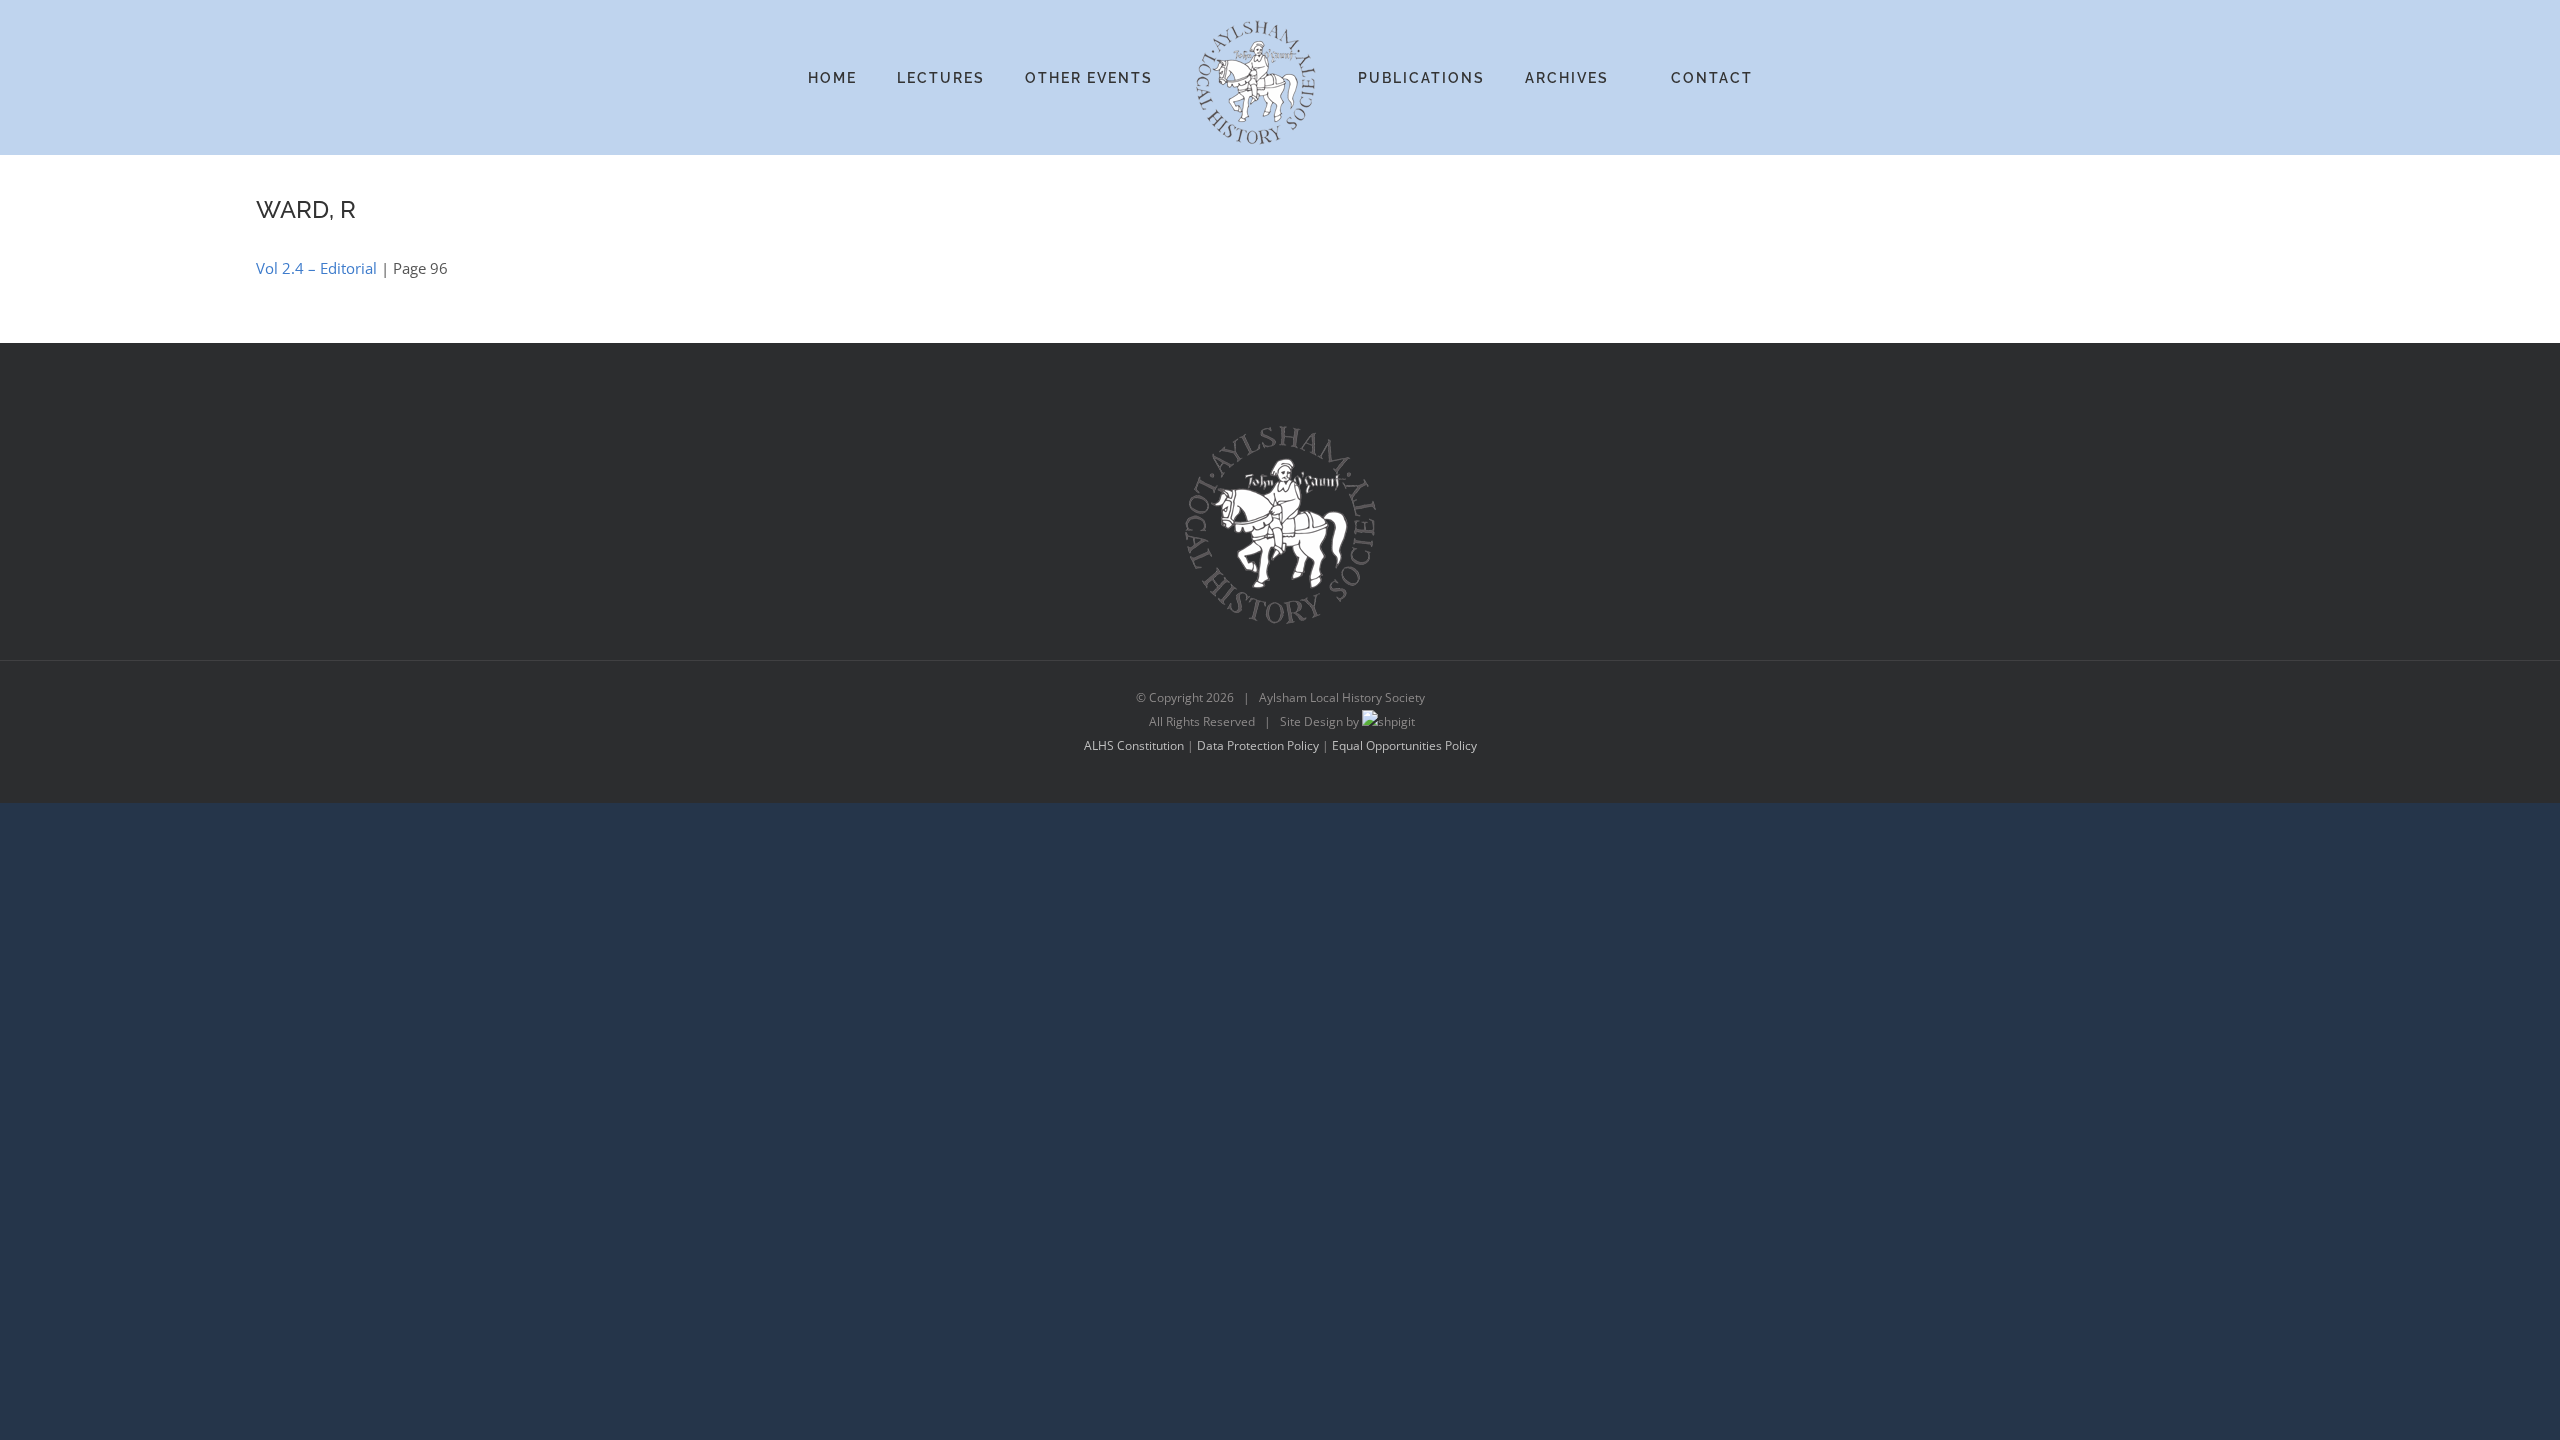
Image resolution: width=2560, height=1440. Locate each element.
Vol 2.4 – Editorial (316, 268)
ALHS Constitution (1134, 745)
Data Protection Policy (1258, 745)
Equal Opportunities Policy (1404, 745)
